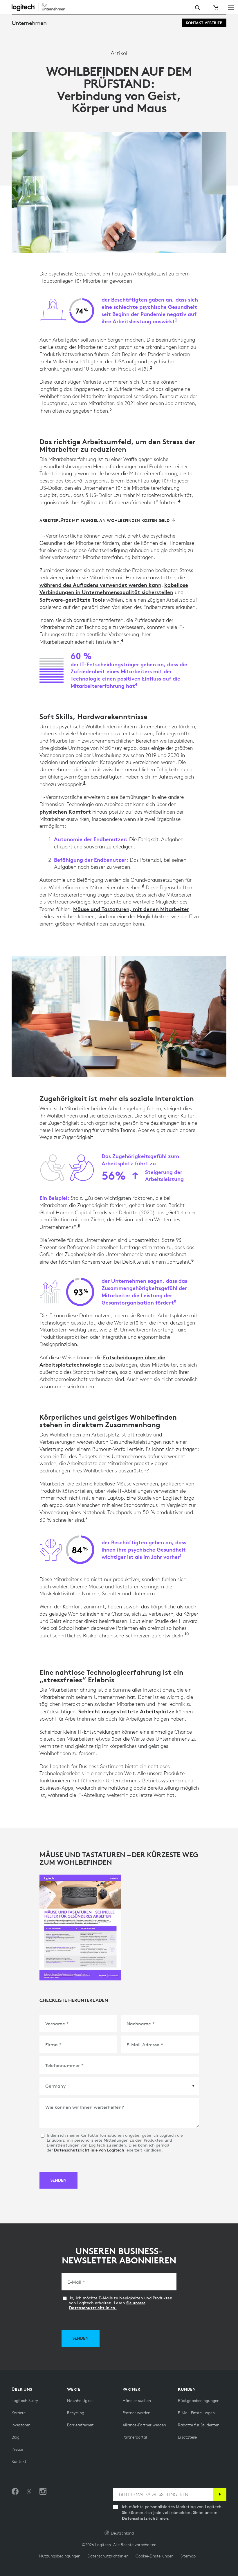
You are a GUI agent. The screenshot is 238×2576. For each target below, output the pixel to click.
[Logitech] (42, 7)
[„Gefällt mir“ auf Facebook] (15, 2492)
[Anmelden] (220, 2494)
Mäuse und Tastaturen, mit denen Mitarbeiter (131, 909)
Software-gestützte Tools (72, 600)
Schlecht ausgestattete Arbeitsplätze (126, 1711)
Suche (198, 8)
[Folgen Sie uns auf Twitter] (29, 2492)
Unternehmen (29, 23)
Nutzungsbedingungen (60, 2556)
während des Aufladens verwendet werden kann (100, 585)
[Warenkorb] (215, 7)
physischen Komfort (65, 812)
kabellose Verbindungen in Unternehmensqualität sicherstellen (114, 589)
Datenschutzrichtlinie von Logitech (89, 2150)
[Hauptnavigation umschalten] (231, 7)
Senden (58, 2180)
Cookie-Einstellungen (155, 2556)
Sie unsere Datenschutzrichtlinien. (107, 2305)
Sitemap (188, 2556)
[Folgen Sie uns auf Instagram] (43, 2492)
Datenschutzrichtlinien (145, 2518)
